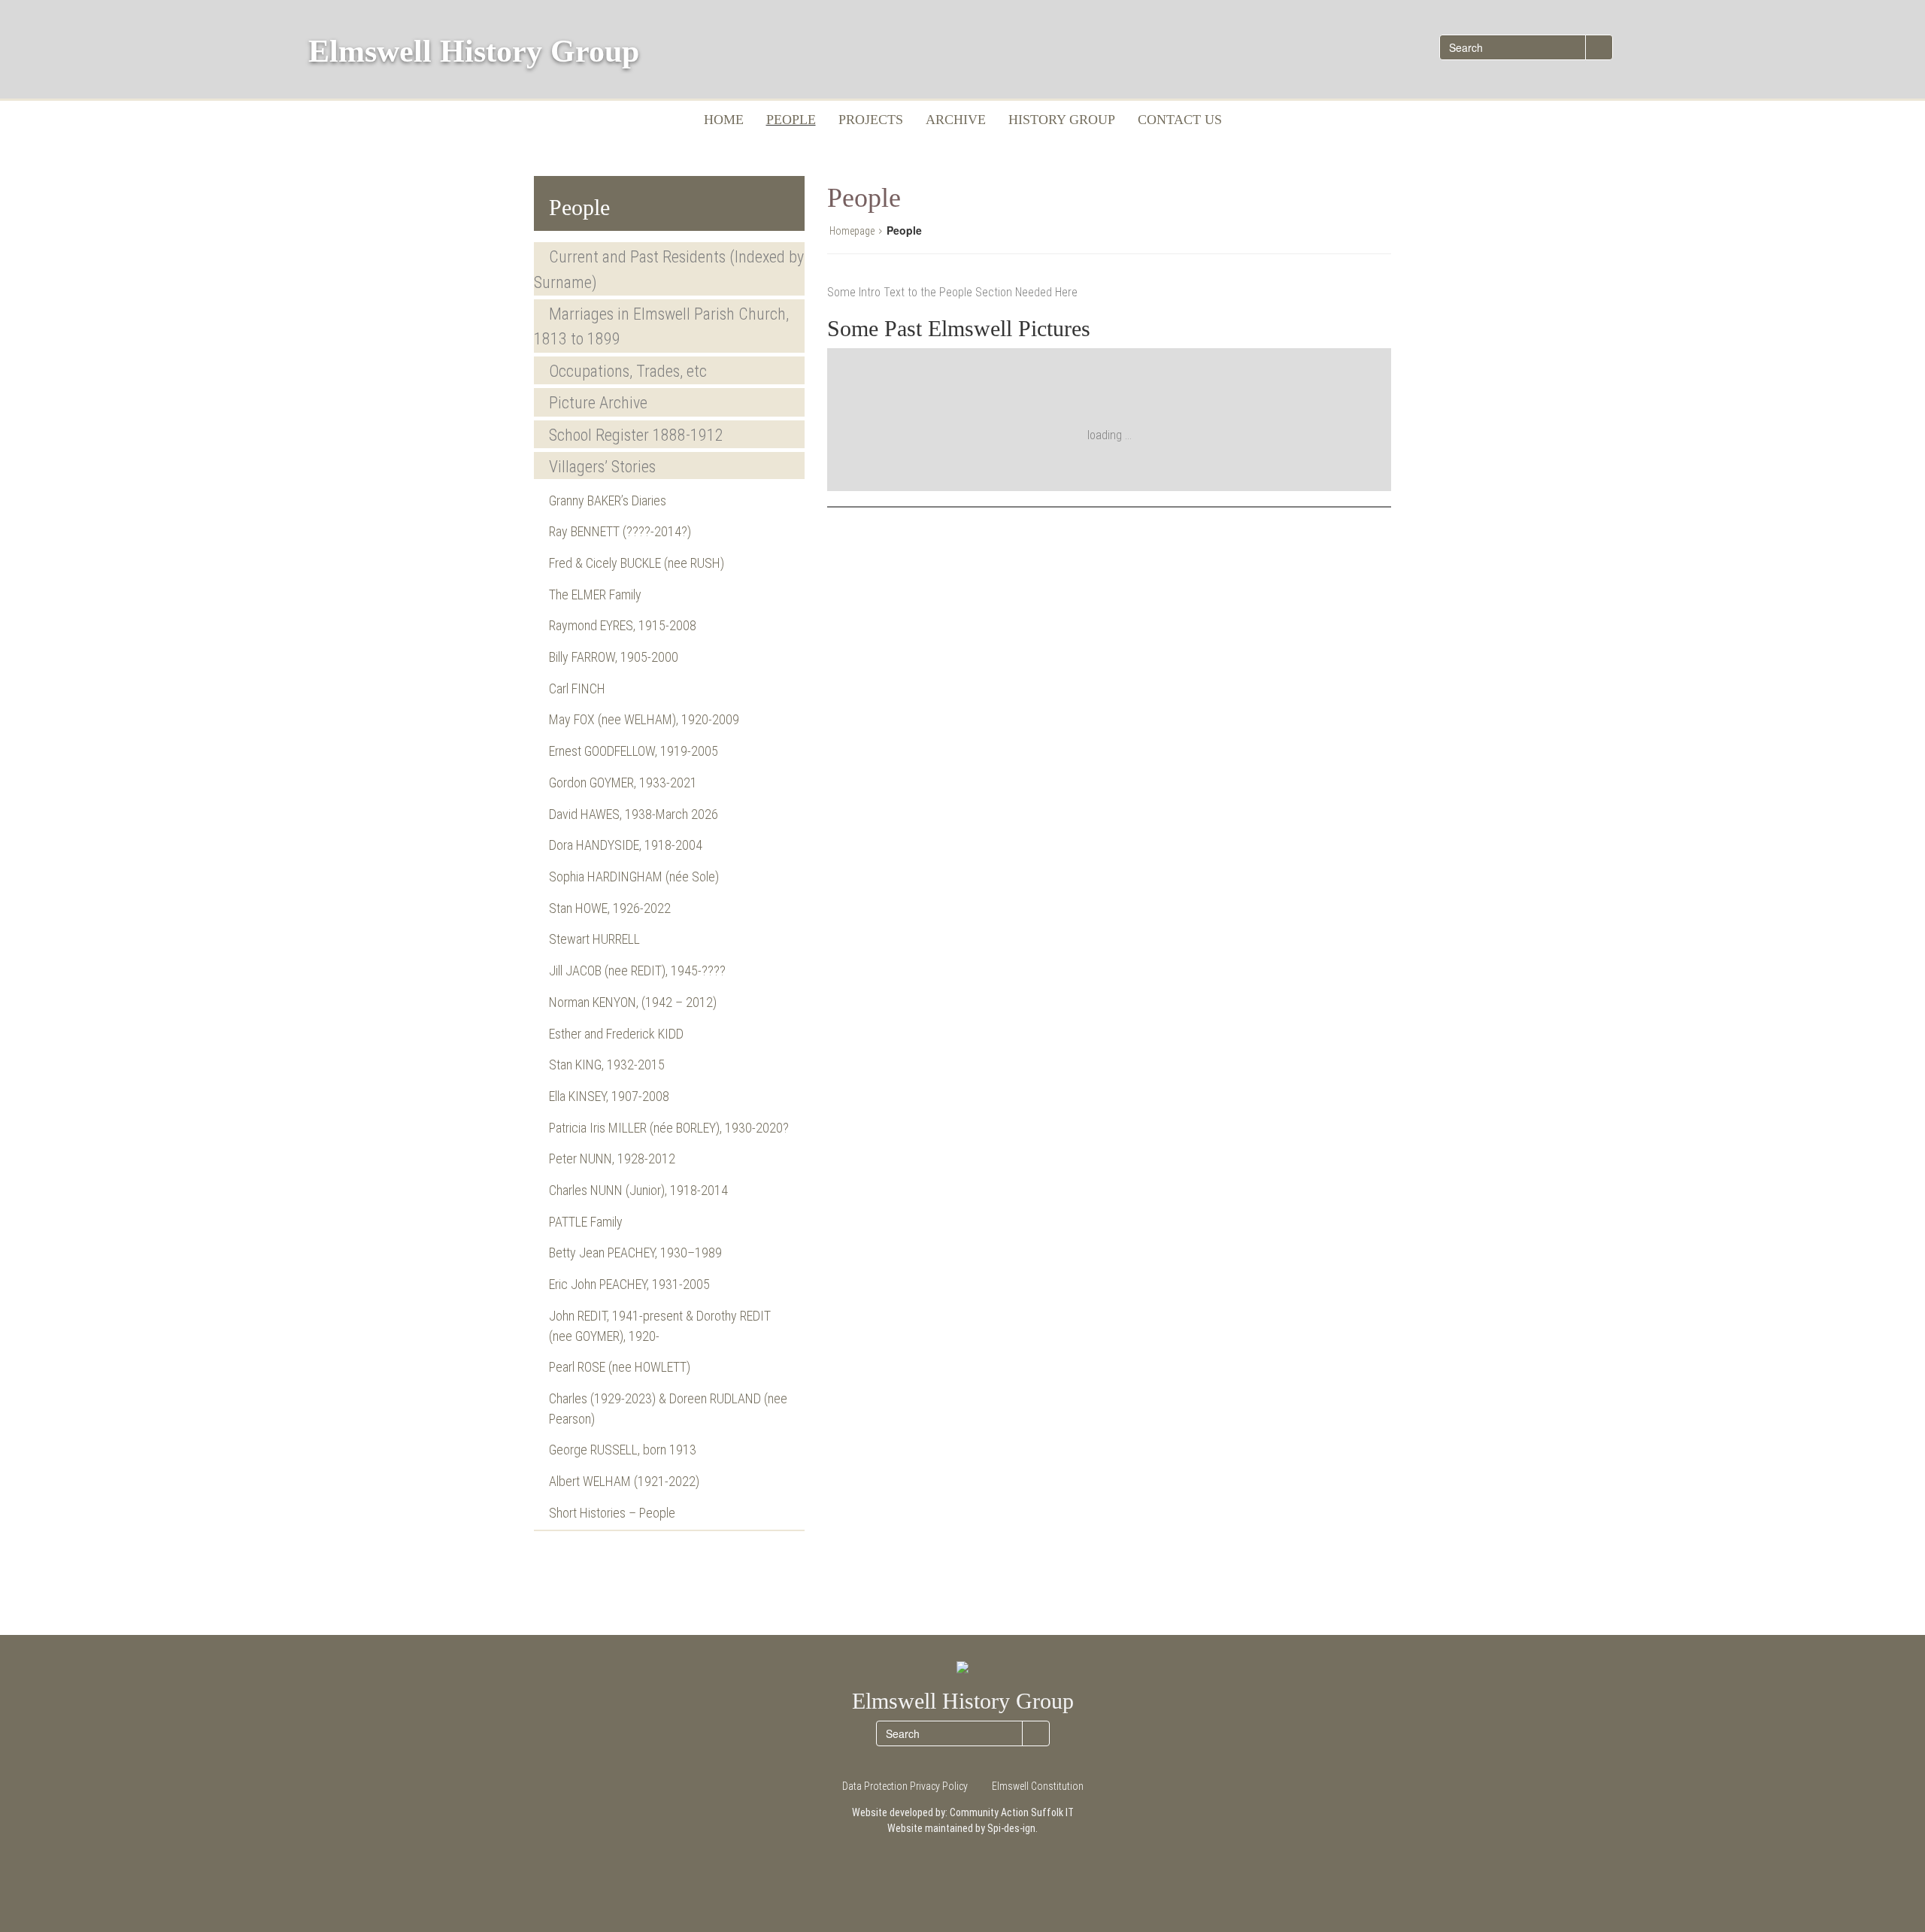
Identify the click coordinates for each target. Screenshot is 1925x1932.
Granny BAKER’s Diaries (608, 500)
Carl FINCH (577, 688)
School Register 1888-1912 (636, 435)
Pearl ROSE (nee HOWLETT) (620, 1367)
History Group (1062, 120)
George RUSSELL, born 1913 (623, 1450)
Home (724, 120)
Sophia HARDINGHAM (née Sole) (634, 877)
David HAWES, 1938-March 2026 (634, 814)
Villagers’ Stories (602, 467)
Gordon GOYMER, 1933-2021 (623, 783)
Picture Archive (598, 403)
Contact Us (1180, 120)
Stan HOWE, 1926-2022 (610, 908)
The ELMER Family (595, 594)
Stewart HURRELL (594, 939)
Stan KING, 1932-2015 (607, 1065)
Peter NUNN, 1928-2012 (612, 1159)
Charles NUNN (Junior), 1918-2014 (638, 1190)
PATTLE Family (586, 1222)
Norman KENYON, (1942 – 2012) (633, 1002)
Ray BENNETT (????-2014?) (620, 531)
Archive (956, 120)
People (791, 120)
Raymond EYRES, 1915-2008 (623, 625)
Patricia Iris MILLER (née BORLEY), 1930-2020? (669, 1128)
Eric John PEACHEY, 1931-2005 (629, 1284)
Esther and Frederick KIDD (616, 1034)
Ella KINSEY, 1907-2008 (609, 1096)
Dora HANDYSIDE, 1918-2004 (626, 845)
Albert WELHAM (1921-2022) (624, 1481)
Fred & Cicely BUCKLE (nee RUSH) (637, 563)
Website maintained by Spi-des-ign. (962, 1828)
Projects (871, 120)
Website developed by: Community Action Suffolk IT (963, 1812)
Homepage (852, 231)
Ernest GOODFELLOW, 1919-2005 (634, 751)
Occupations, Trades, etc (628, 371)
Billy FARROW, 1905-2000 (614, 657)
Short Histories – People (612, 1513)
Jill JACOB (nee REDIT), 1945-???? (637, 971)
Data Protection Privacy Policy (905, 1786)
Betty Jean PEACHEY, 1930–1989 (635, 1253)
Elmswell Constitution (1038, 1786)
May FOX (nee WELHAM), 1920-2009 (644, 719)
